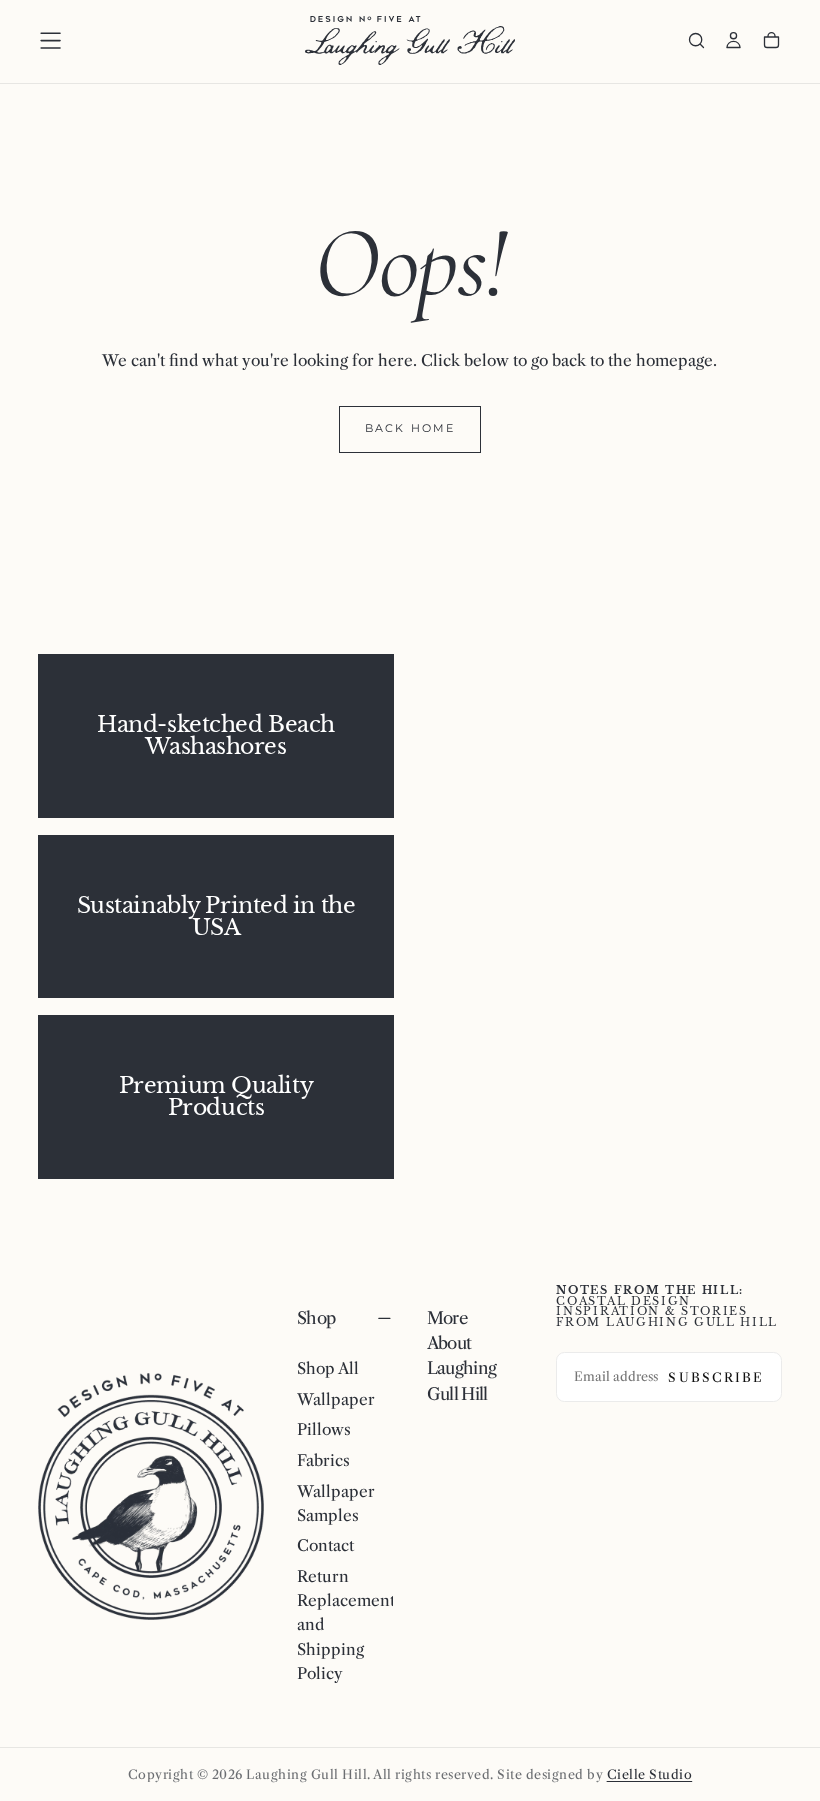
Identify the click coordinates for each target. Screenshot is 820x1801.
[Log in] (733, 42)
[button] (50, 40)
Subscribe (716, 1377)
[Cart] (771, 42)
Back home (410, 428)
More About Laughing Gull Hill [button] (462, 1356)
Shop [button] (316, 1318)
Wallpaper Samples (336, 1503)
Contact (325, 1545)
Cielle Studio (650, 1774)
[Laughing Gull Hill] (151, 1497)
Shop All (328, 1368)
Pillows (324, 1429)
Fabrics (323, 1460)
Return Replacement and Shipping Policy (345, 1625)
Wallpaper (336, 1399)
